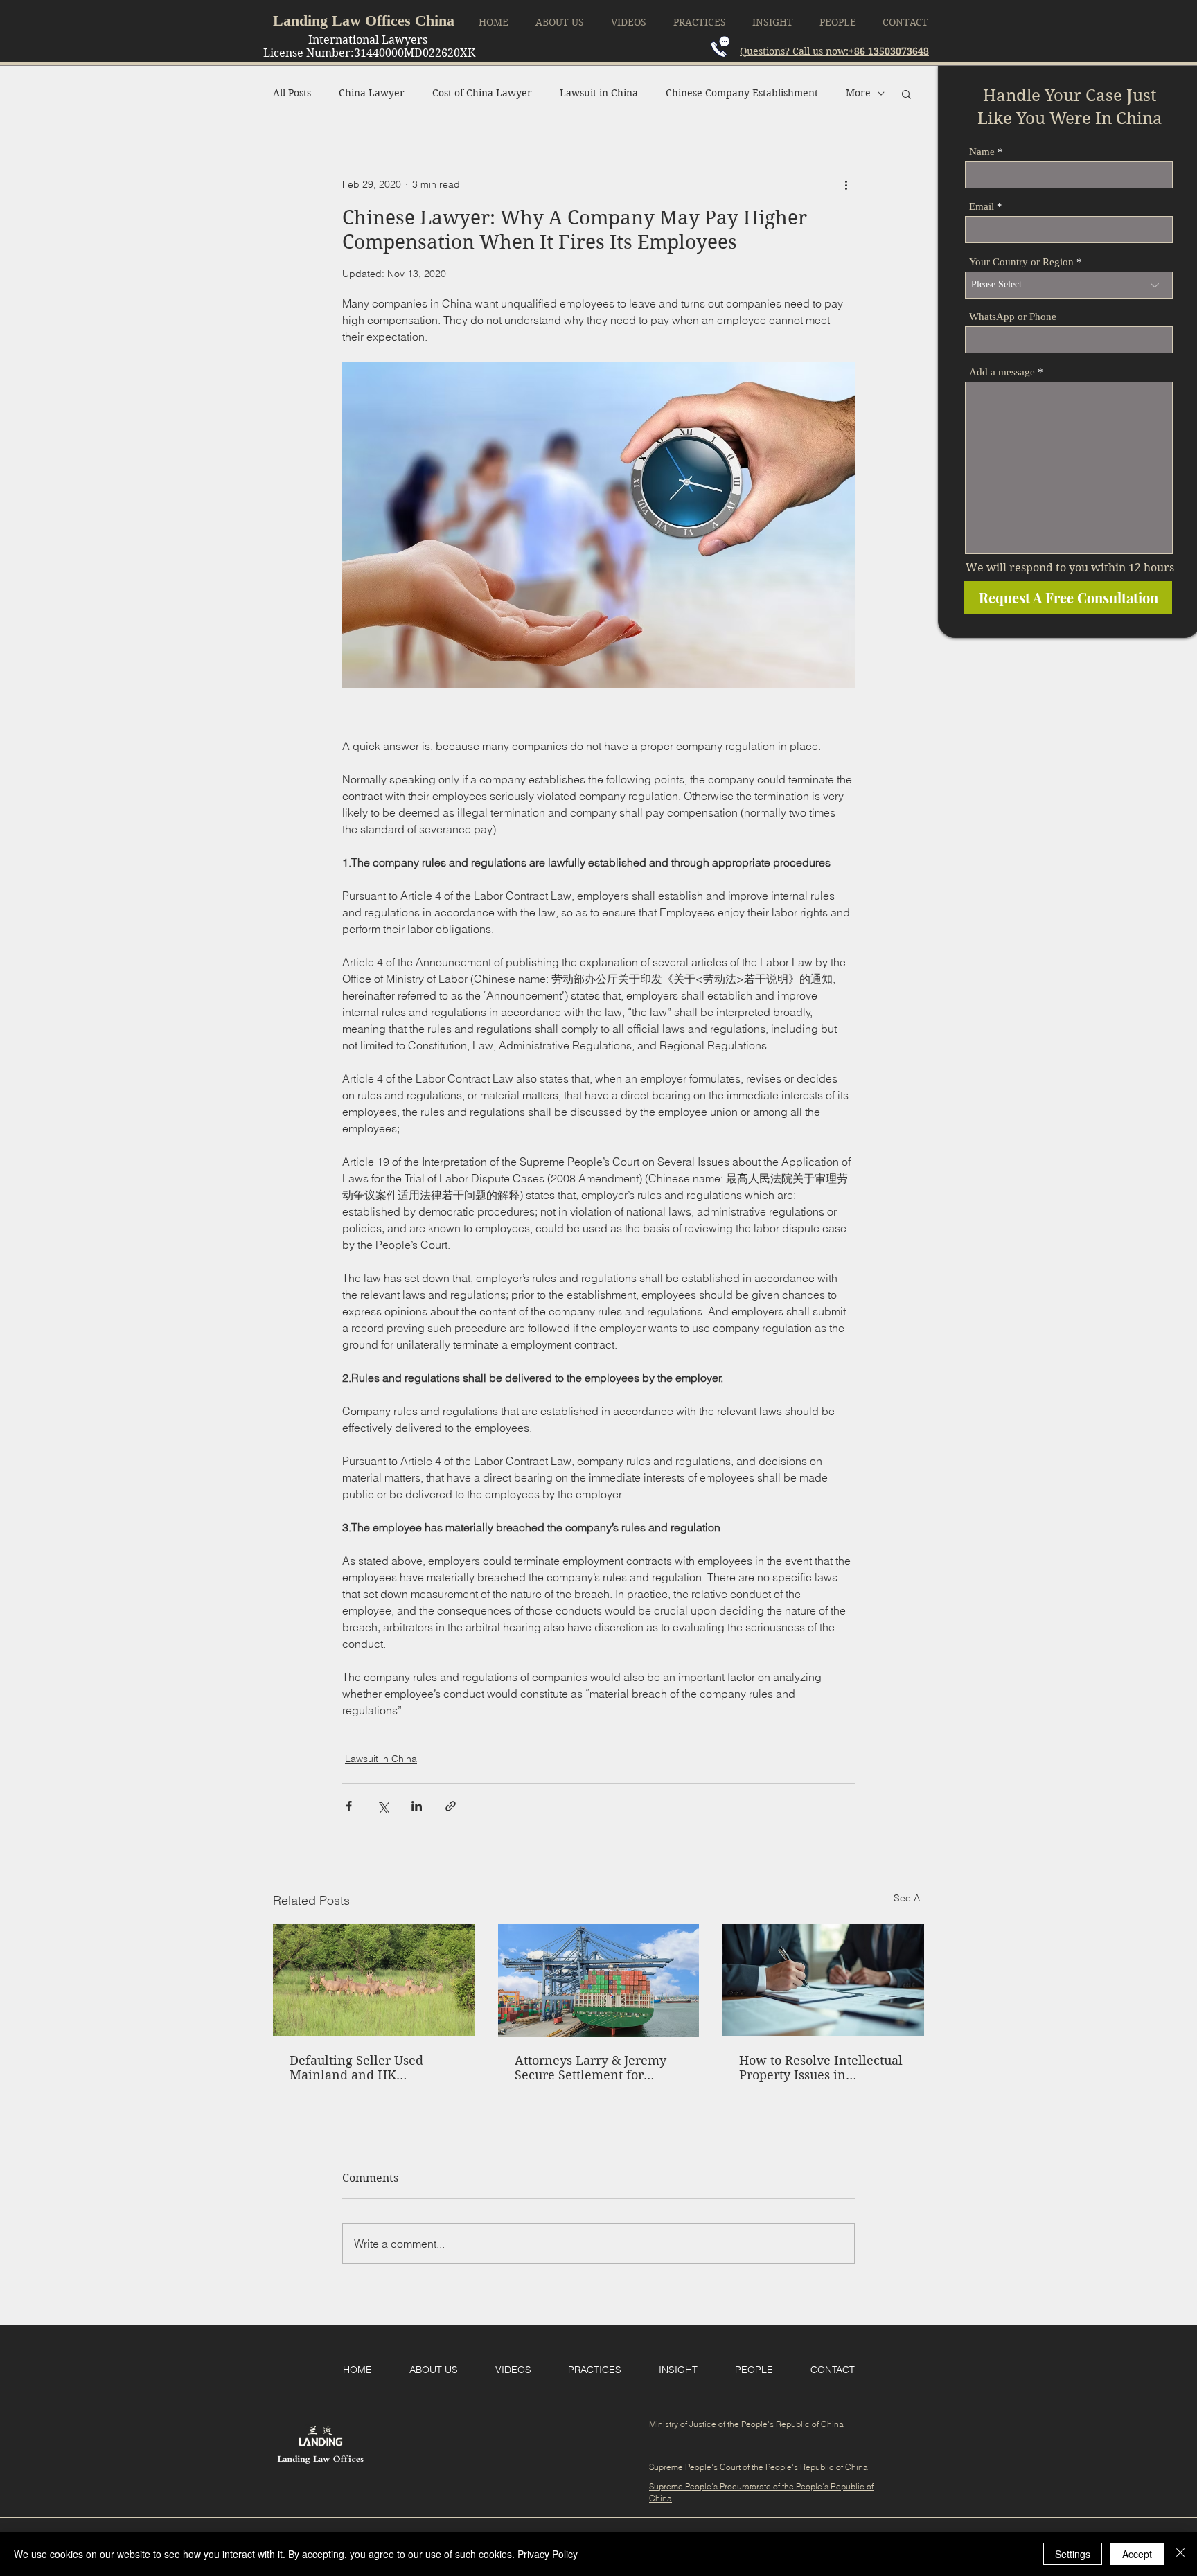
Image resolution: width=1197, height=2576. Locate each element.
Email (982, 207)
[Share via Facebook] (349, 1806)
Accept (1137, 2554)
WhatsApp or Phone (1013, 317)
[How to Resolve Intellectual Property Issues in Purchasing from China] (823, 1980)
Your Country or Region (1021, 262)
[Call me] (720, 47)
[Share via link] (451, 1806)
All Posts (292, 93)
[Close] (1180, 2554)
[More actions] (846, 185)
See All (909, 1898)
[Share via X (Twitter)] (383, 1806)
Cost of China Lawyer (482, 93)
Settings (1073, 2554)
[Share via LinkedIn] (417, 1806)
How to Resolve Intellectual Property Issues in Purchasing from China (821, 2068)
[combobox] (1069, 285)
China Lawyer (372, 93)
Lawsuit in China (599, 93)
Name (982, 152)
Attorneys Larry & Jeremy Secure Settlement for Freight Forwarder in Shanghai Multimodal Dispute (591, 2068)
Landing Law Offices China (364, 20)
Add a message (1002, 372)
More (858, 93)
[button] (906, 94)
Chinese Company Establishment (742, 93)
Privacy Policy (548, 2554)
